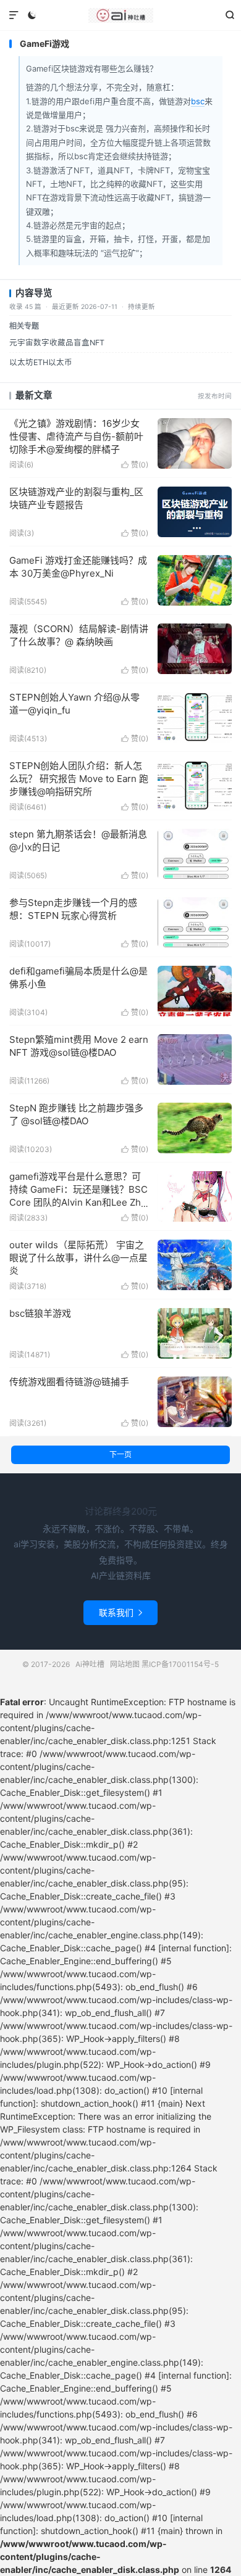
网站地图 (125, 1664)
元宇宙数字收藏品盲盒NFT (57, 343)
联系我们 (120, 1612)
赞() (135, 465)
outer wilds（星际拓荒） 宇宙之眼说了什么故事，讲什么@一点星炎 (78, 1258)
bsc (198, 101)
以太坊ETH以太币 (41, 362)
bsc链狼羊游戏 (40, 1313)
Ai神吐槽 (120, 15)
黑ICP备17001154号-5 (180, 1664)
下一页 (120, 1455)
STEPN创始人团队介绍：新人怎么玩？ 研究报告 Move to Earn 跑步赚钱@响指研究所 (79, 779)
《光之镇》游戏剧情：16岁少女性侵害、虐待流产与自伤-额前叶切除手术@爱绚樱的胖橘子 (76, 436)
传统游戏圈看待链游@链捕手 (69, 1382)
